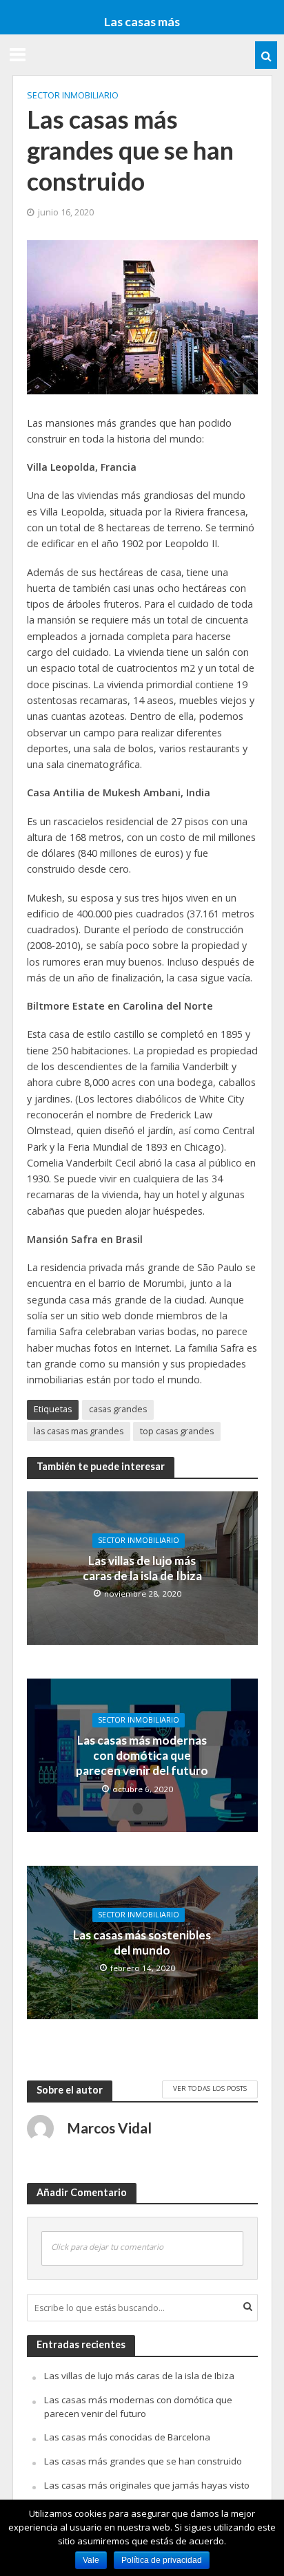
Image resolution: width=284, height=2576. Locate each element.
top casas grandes (177, 1431)
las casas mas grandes (79, 1431)
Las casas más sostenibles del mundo (142, 1942)
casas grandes (118, 1409)
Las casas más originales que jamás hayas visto (147, 2485)
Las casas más (142, 21)
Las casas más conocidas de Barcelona (127, 2437)
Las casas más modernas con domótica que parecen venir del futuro (142, 1756)
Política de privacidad (162, 2560)
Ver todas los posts (210, 2088)
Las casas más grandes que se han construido (143, 2461)
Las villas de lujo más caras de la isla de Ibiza (142, 1568)
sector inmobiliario (73, 95)
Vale (91, 2560)
